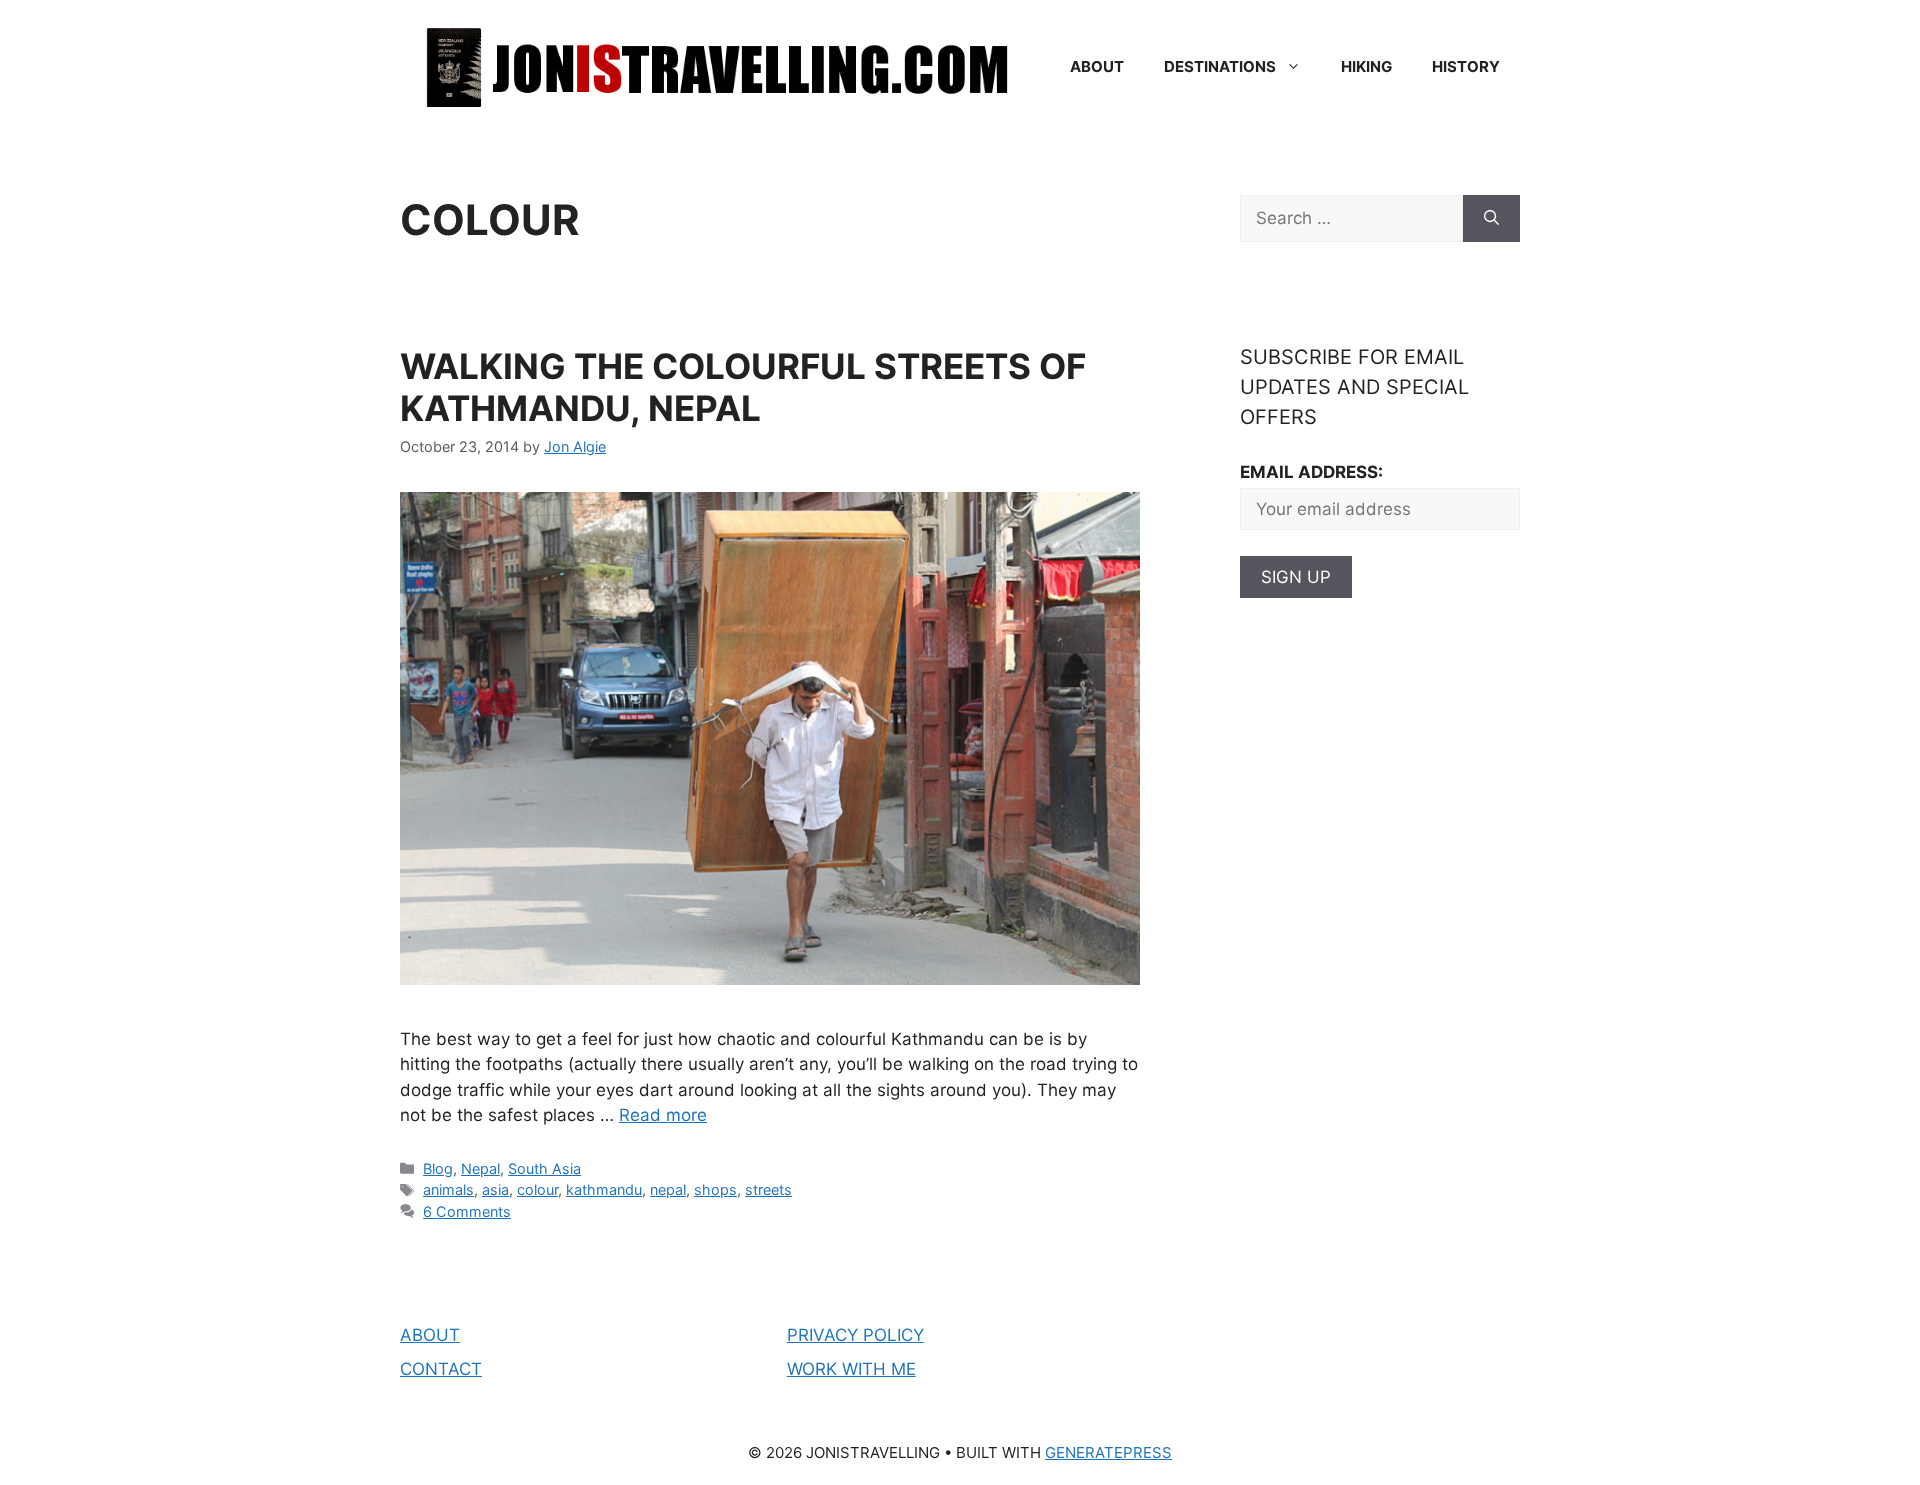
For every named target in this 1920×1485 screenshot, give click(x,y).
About (1097, 66)
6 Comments (467, 1211)
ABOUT (430, 1335)
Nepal (480, 1168)
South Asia (544, 1168)
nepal (668, 1189)
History (1466, 66)
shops (715, 1189)
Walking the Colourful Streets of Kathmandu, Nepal (743, 387)
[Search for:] (1351, 219)
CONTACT (441, 1369)
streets (768, 1189)
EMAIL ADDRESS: (1311, 472)
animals (448, 1189)
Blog (438, 1168)
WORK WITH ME (851, 1369)
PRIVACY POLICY (855, 1335)
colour (537, 1189)
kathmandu (604, 1189)
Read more (663, 1115)
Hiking (1366, 66)
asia (495, 1189)
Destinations (1220, 66)
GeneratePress (1108, 1452)
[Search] (1491, 219)
